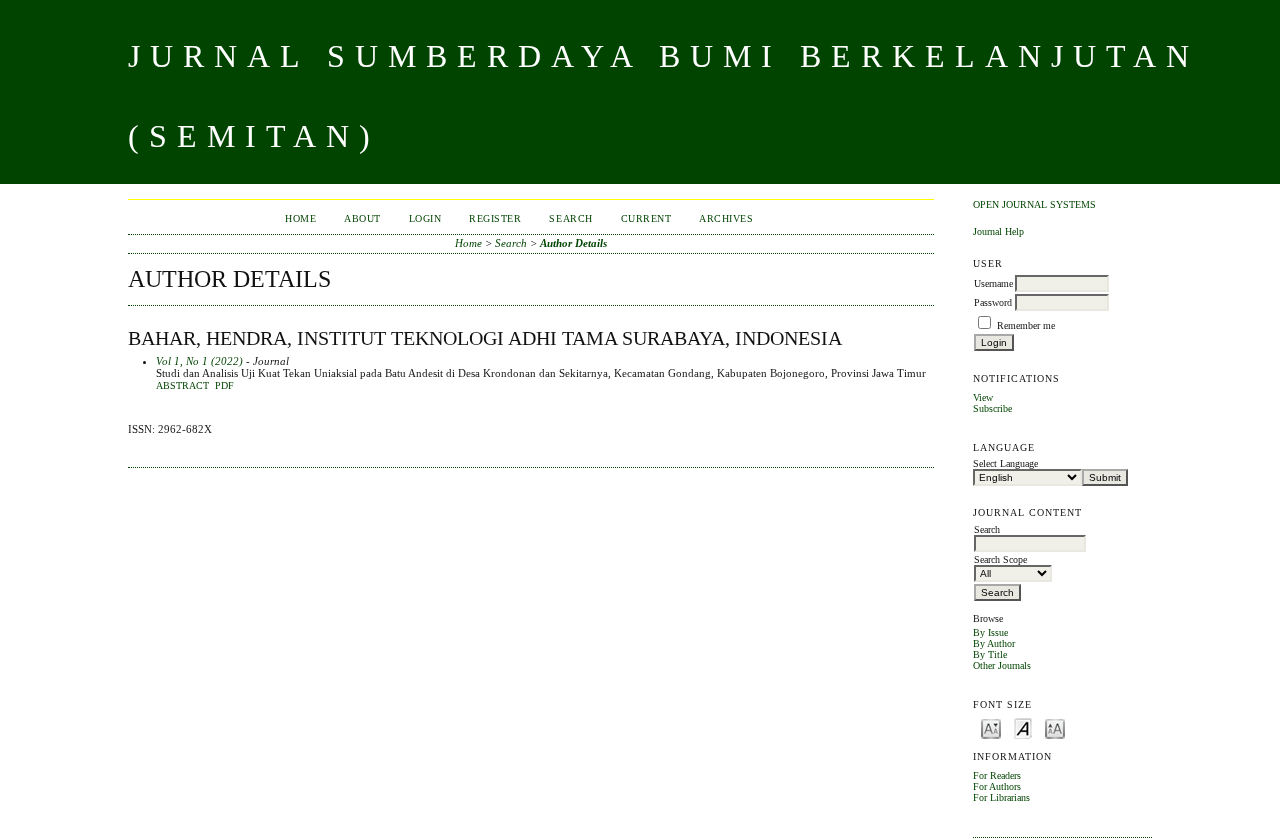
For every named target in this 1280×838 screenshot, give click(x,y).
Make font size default (1023, 727)
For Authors (997, 786)
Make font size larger (1055, 727)
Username (993, 283)
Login (425, 218)
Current (646, 218)
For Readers (997, 775)
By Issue (990, 632)
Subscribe (992, 408)
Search (570, 218)
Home (300, 218)
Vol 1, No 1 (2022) (199, 361)
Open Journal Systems (1034, 204)
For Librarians (1001, 797)
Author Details (573, 243)
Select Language (1005, 463)
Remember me (1026, 325)
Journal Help (998, 231)
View (983, 397)
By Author (994, 643)
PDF (224, 386)
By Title (990, 654)
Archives (726, 218)
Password (993, 302)
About (362, 218)
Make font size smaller (991, 727)
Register (495, 218)
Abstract (182, 386)
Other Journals (1002, 665)
